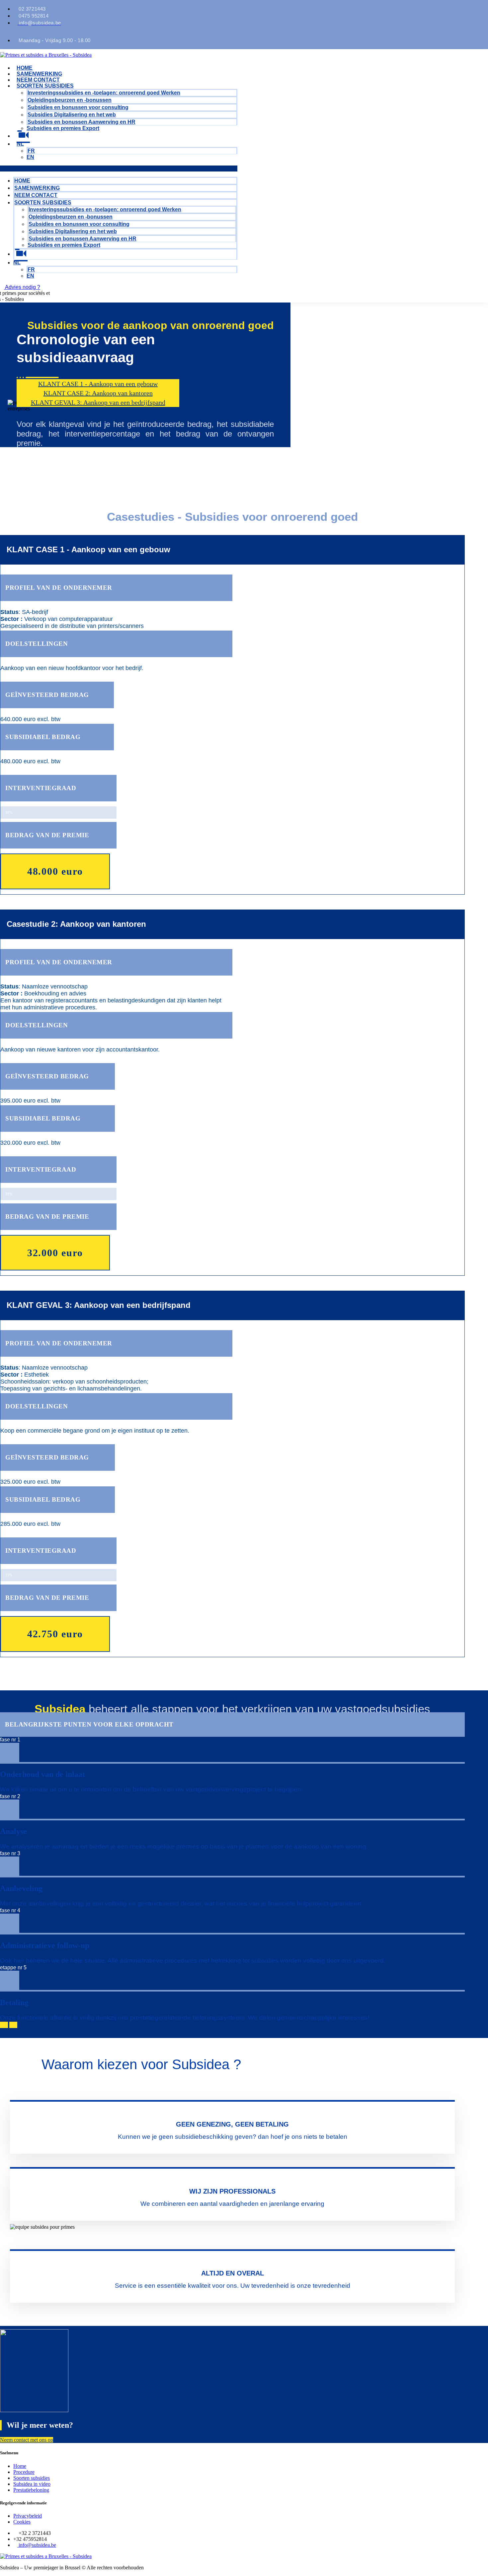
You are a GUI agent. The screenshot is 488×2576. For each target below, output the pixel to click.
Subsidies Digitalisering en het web (72, 115)
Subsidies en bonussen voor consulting (78, 107)
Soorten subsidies (45, 86)
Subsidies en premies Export (63, 128)
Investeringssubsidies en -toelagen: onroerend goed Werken (104, 93)
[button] (119, 169)
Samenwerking (39, 74)
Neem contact (38, 80)
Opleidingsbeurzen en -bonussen (70, 100)
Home (25, 68)
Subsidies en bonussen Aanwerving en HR (81, 122)
